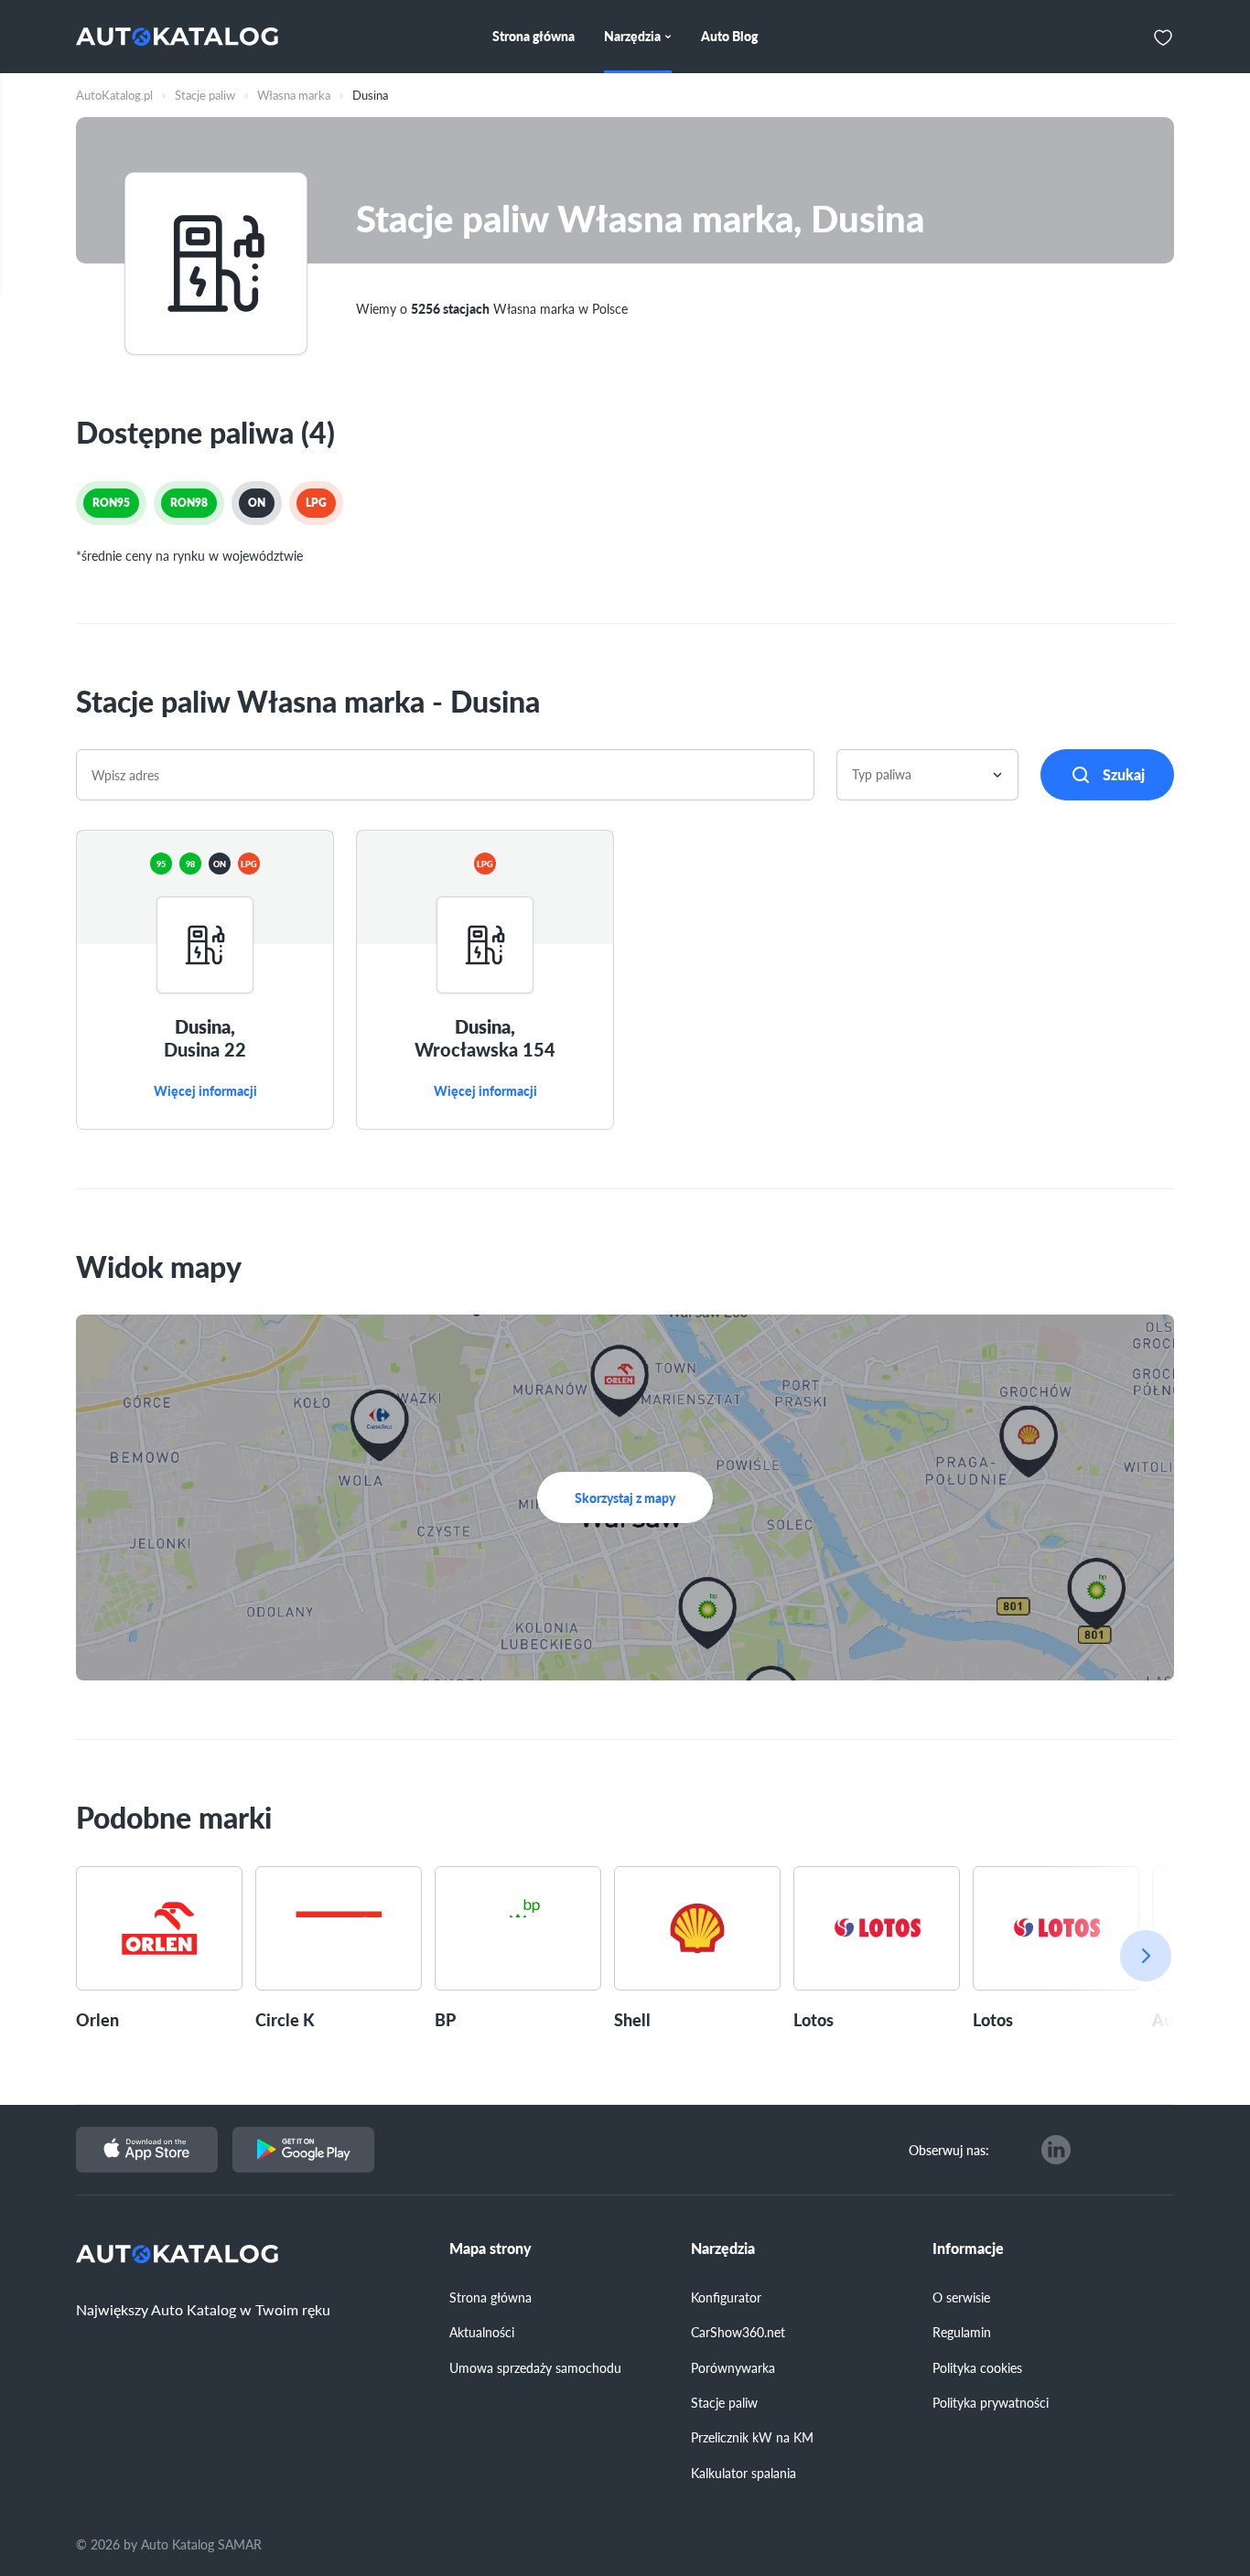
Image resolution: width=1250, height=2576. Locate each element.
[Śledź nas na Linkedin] (1056, 2150)
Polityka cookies (977, 2367)
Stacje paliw (724, 2402)
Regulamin (962, 2332)
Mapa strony (490, 2249)
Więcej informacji (205, 1091)
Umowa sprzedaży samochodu (535, 2367)
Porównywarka (733, 2367)
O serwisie (961, 2297)
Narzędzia (723, 2249)
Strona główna (490, 2297)
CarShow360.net (738, 2332)
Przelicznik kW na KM (752, 2437)
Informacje (968, 2249)
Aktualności (482, 2332)
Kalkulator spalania (744, 2473)
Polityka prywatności (991, 2402)
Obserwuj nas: (949, 2150)
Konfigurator (726, 2297)
